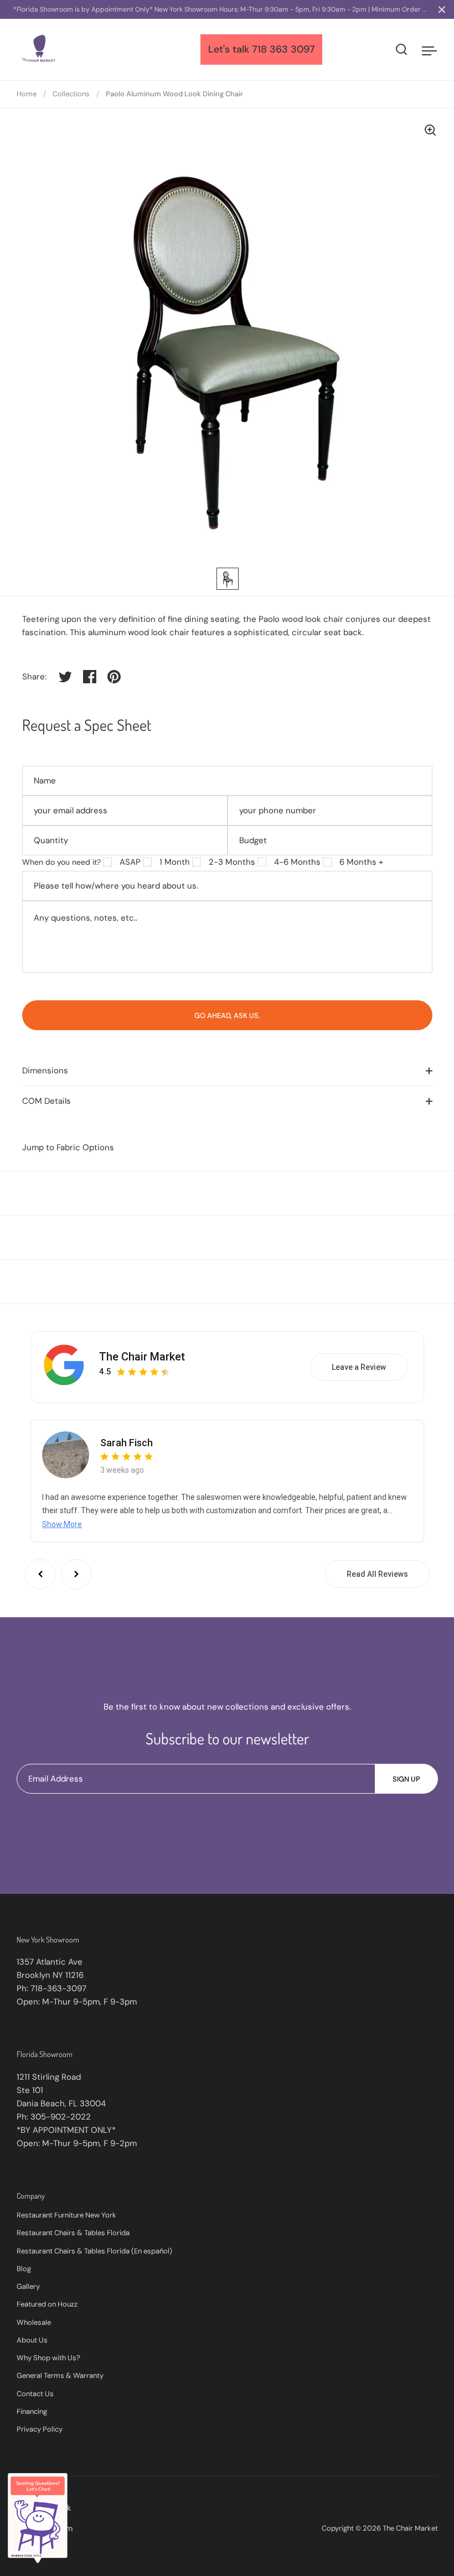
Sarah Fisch (127, 1443)
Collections (71, 94)
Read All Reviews (377, 1574)
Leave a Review (359, 1367)
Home (27, 94)
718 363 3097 (283, 49)
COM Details (47, 1101)
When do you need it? (61, 862)
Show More (62, 1524)
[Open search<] (402, 50)
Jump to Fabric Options (68, 1147)
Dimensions (45, 1071)
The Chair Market (142, 1357)
